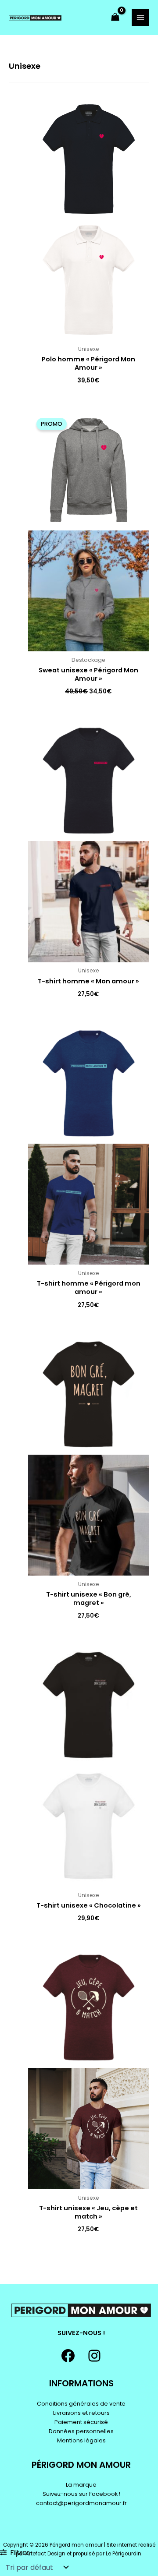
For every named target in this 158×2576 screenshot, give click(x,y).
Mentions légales (81, 2440)
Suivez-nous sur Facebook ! (81, 2494)
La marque (81, 2485)
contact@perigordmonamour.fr (81, 2503)
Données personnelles (81, 2431)
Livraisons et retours (81, 2413)
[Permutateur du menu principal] (140, 18)
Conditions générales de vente (81, 2404)
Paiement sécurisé (81, 2422)
